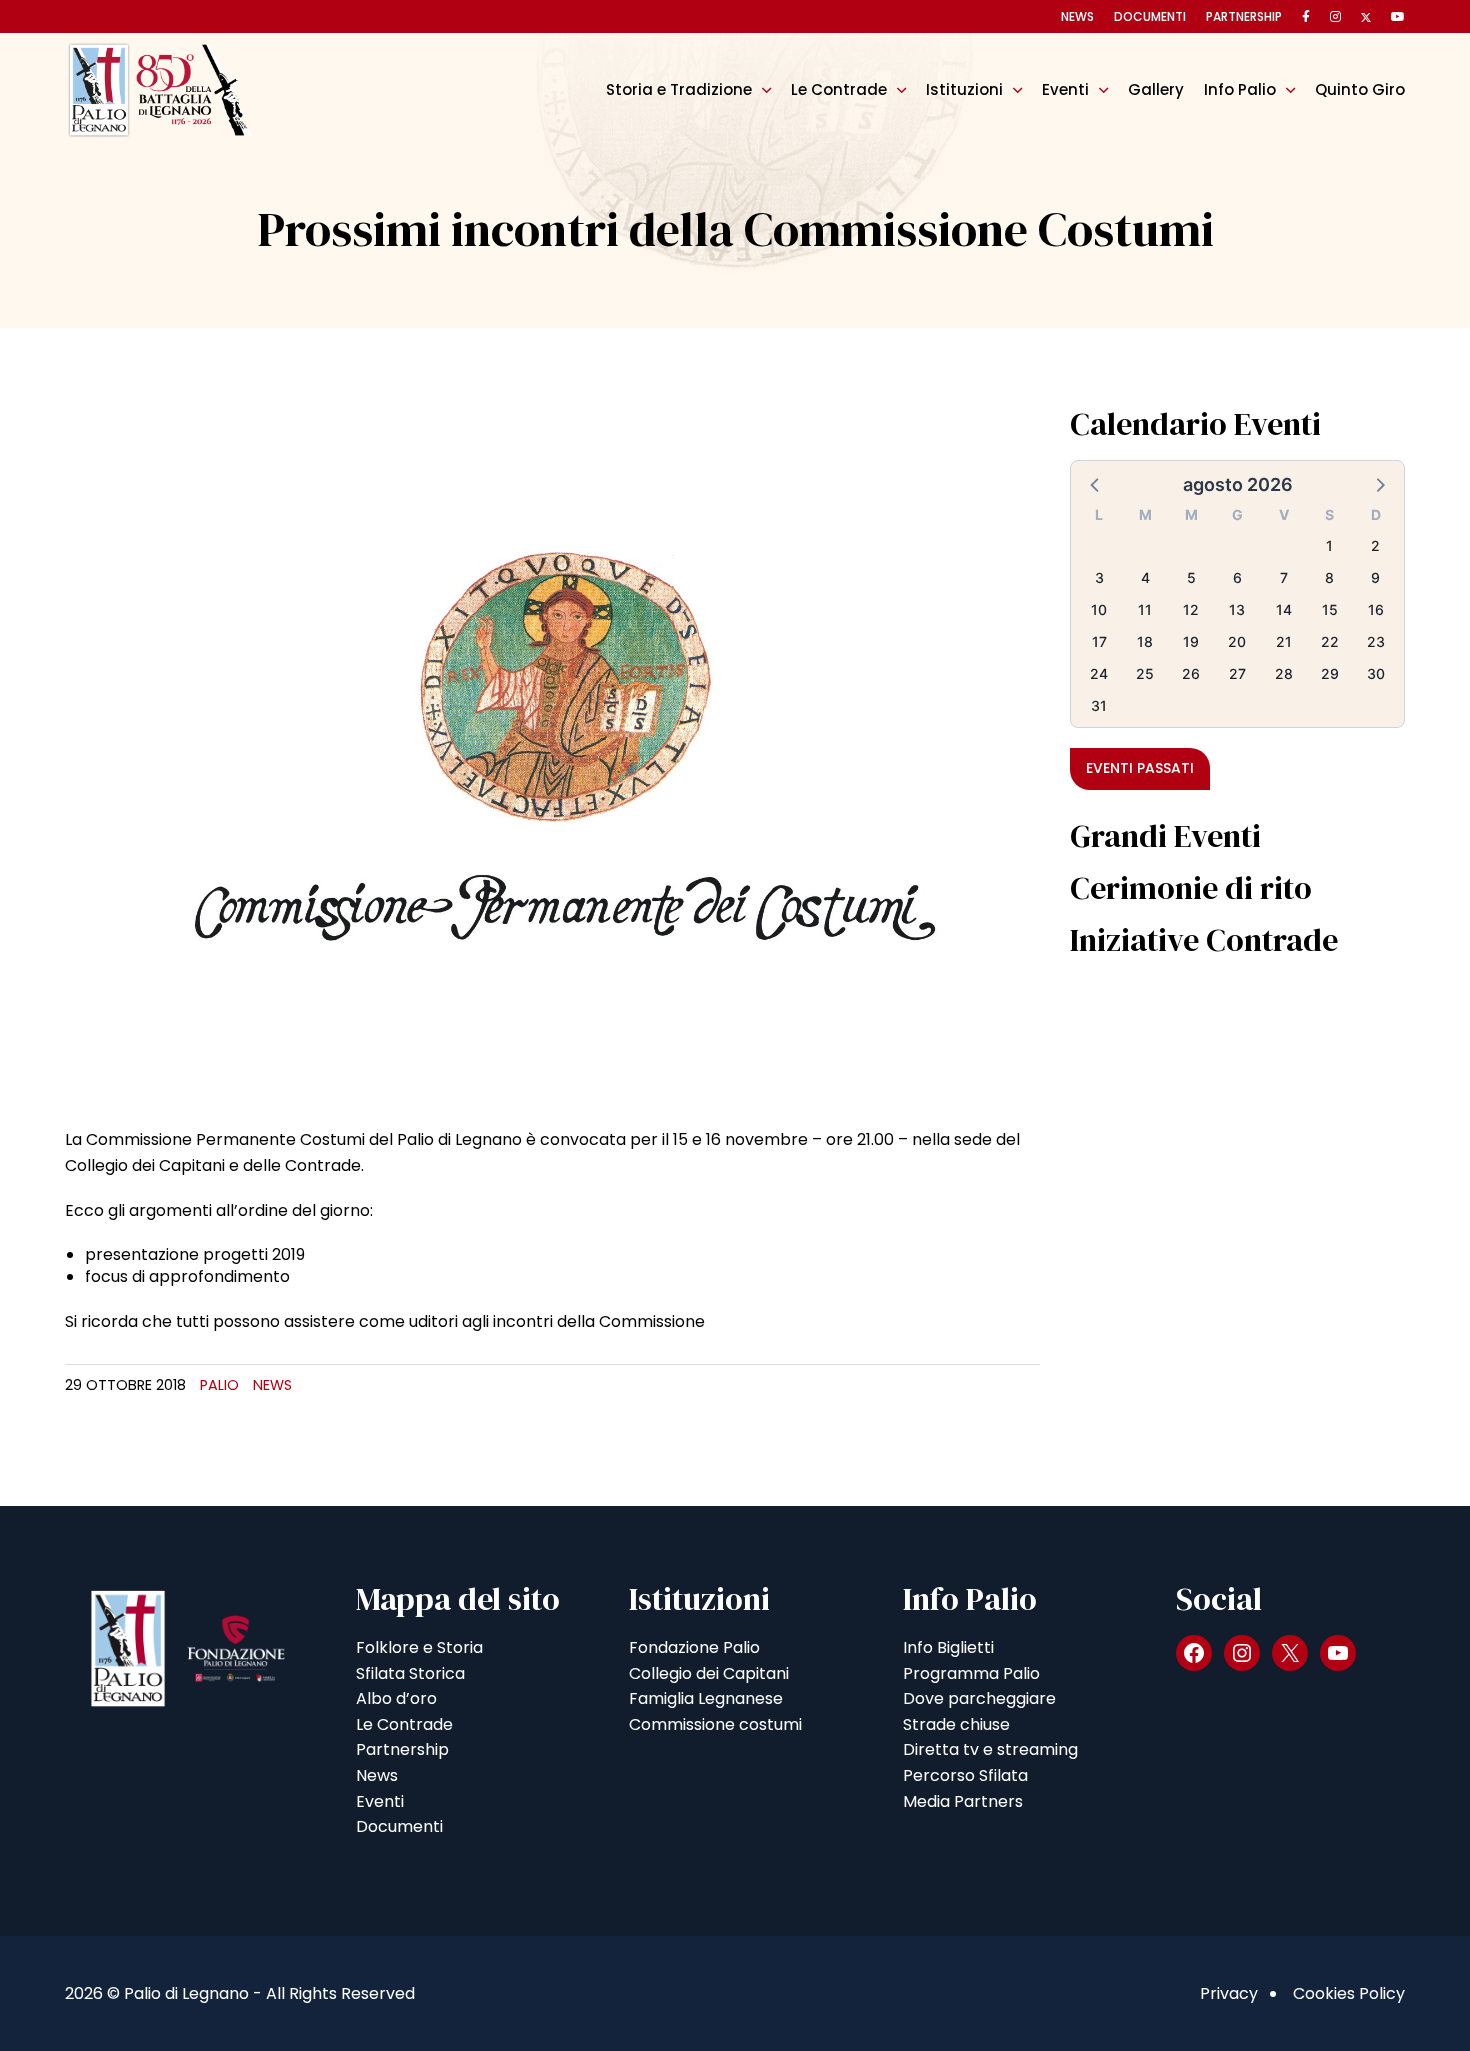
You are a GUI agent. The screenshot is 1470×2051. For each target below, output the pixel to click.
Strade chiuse (956, 1724)
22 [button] (1330, 641)
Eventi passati (1140, 768)
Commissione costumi (715, 1724)
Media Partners (963, 1801)
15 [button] (1330, 609)
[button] (1096, 484)
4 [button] (1145, 577)
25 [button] (1145, 673)
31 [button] (1099, 705)
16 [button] (1376, 609)
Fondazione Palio (694, 1647)
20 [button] (1237, 641)
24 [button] (1099, 673)
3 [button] (1099, 577)
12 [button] (1191, 609)
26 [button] (1191, 673)
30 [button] (1376, 673)
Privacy (1229, 1993)
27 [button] (1237, 673)
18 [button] (1145, 641)
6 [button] (1237, 577)
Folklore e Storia (419, 1647)
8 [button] (1329, 577)
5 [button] (1191, 577)
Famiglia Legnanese (706, 1698)
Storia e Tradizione (679, 89)
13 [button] (1237, 609)
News (1077, 16)
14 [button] (1284, 609)
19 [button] (1191, 641)
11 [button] (1145, 609)
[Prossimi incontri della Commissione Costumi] (552, 751)
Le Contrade (839, 89)
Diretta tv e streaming (990, 1749)
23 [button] (1376, 641)
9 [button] (1375, 577)
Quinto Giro (1360, 89)
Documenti (1150, 16)
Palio (219, 1385)
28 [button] (1284, 673)
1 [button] (1329, 545)
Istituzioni (964, 89)
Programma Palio (971, 1673)
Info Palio (1240, 89)
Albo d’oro (396, 1698)
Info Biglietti (948, 1647)
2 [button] (1375, 545)
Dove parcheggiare (979, 1698)
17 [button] (1099, 641)
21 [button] (1284, 641)
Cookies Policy (1349, 1993)
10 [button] (1099, 609)
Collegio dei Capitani (709, 1673)
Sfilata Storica (410, 1673)
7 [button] (1284, 577)
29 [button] (1330, 673)
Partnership (1244, 16)
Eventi (1065, 89)
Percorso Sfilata (965, 1775)
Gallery (1156, 89)
